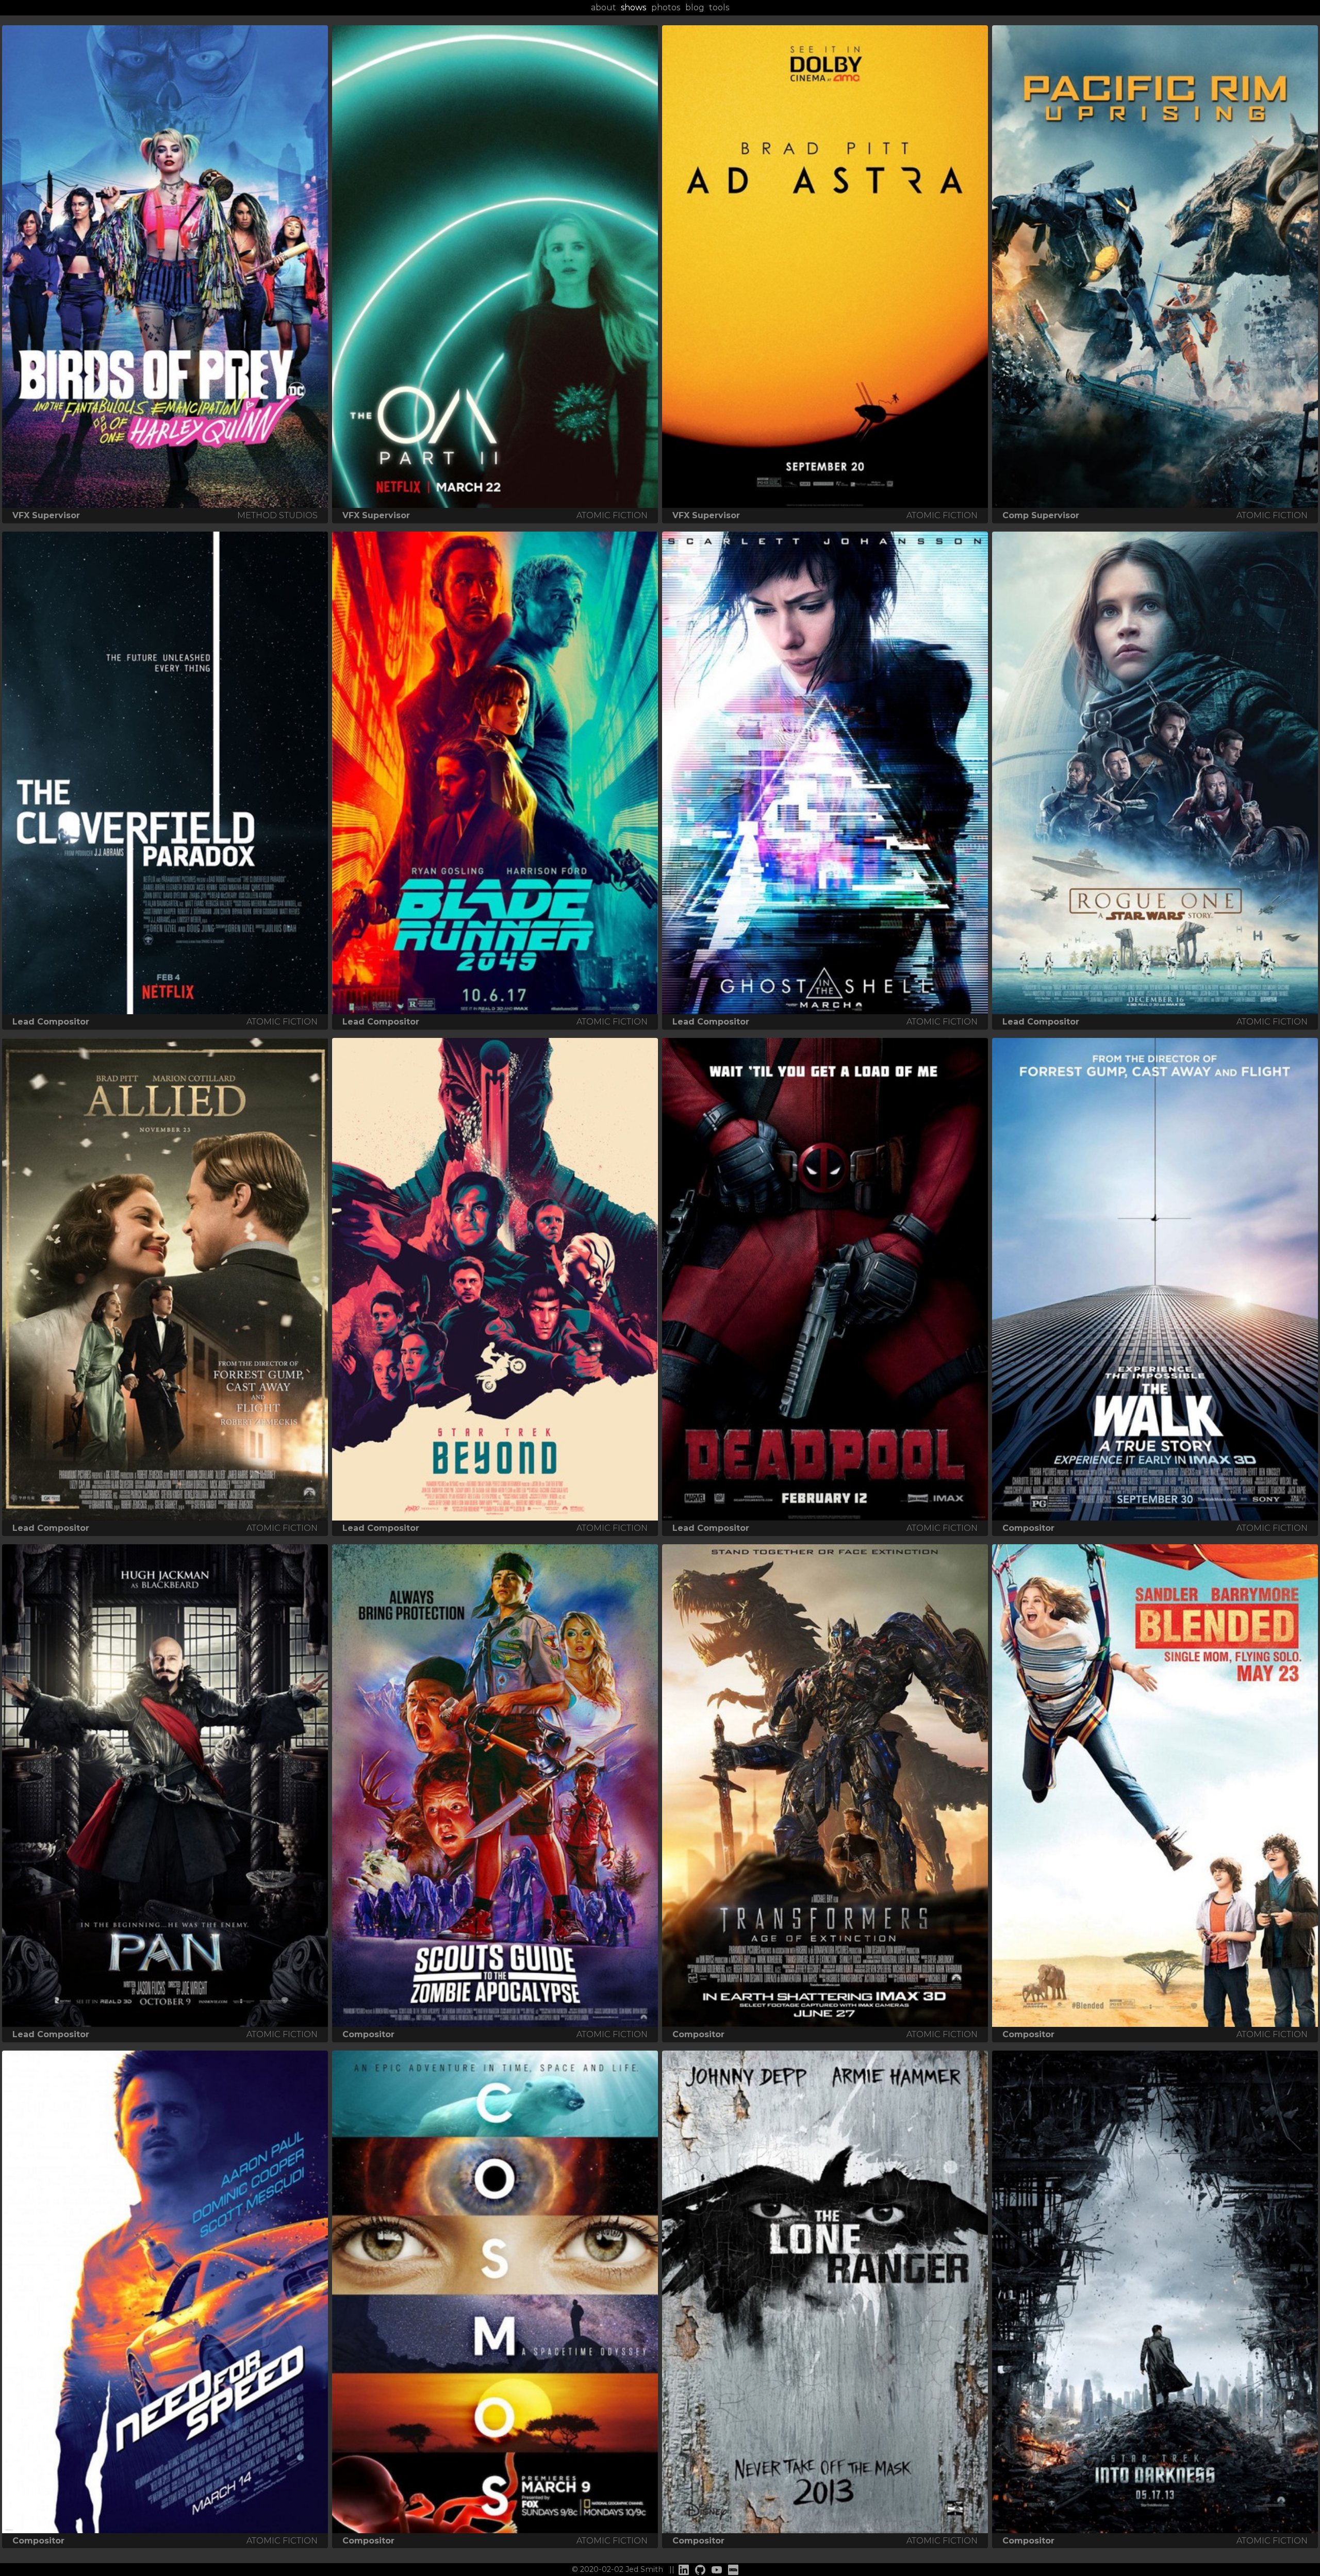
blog (695, 7)
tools (719, 7)
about (604, 7)
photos (666, 7)
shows (633, 7)
